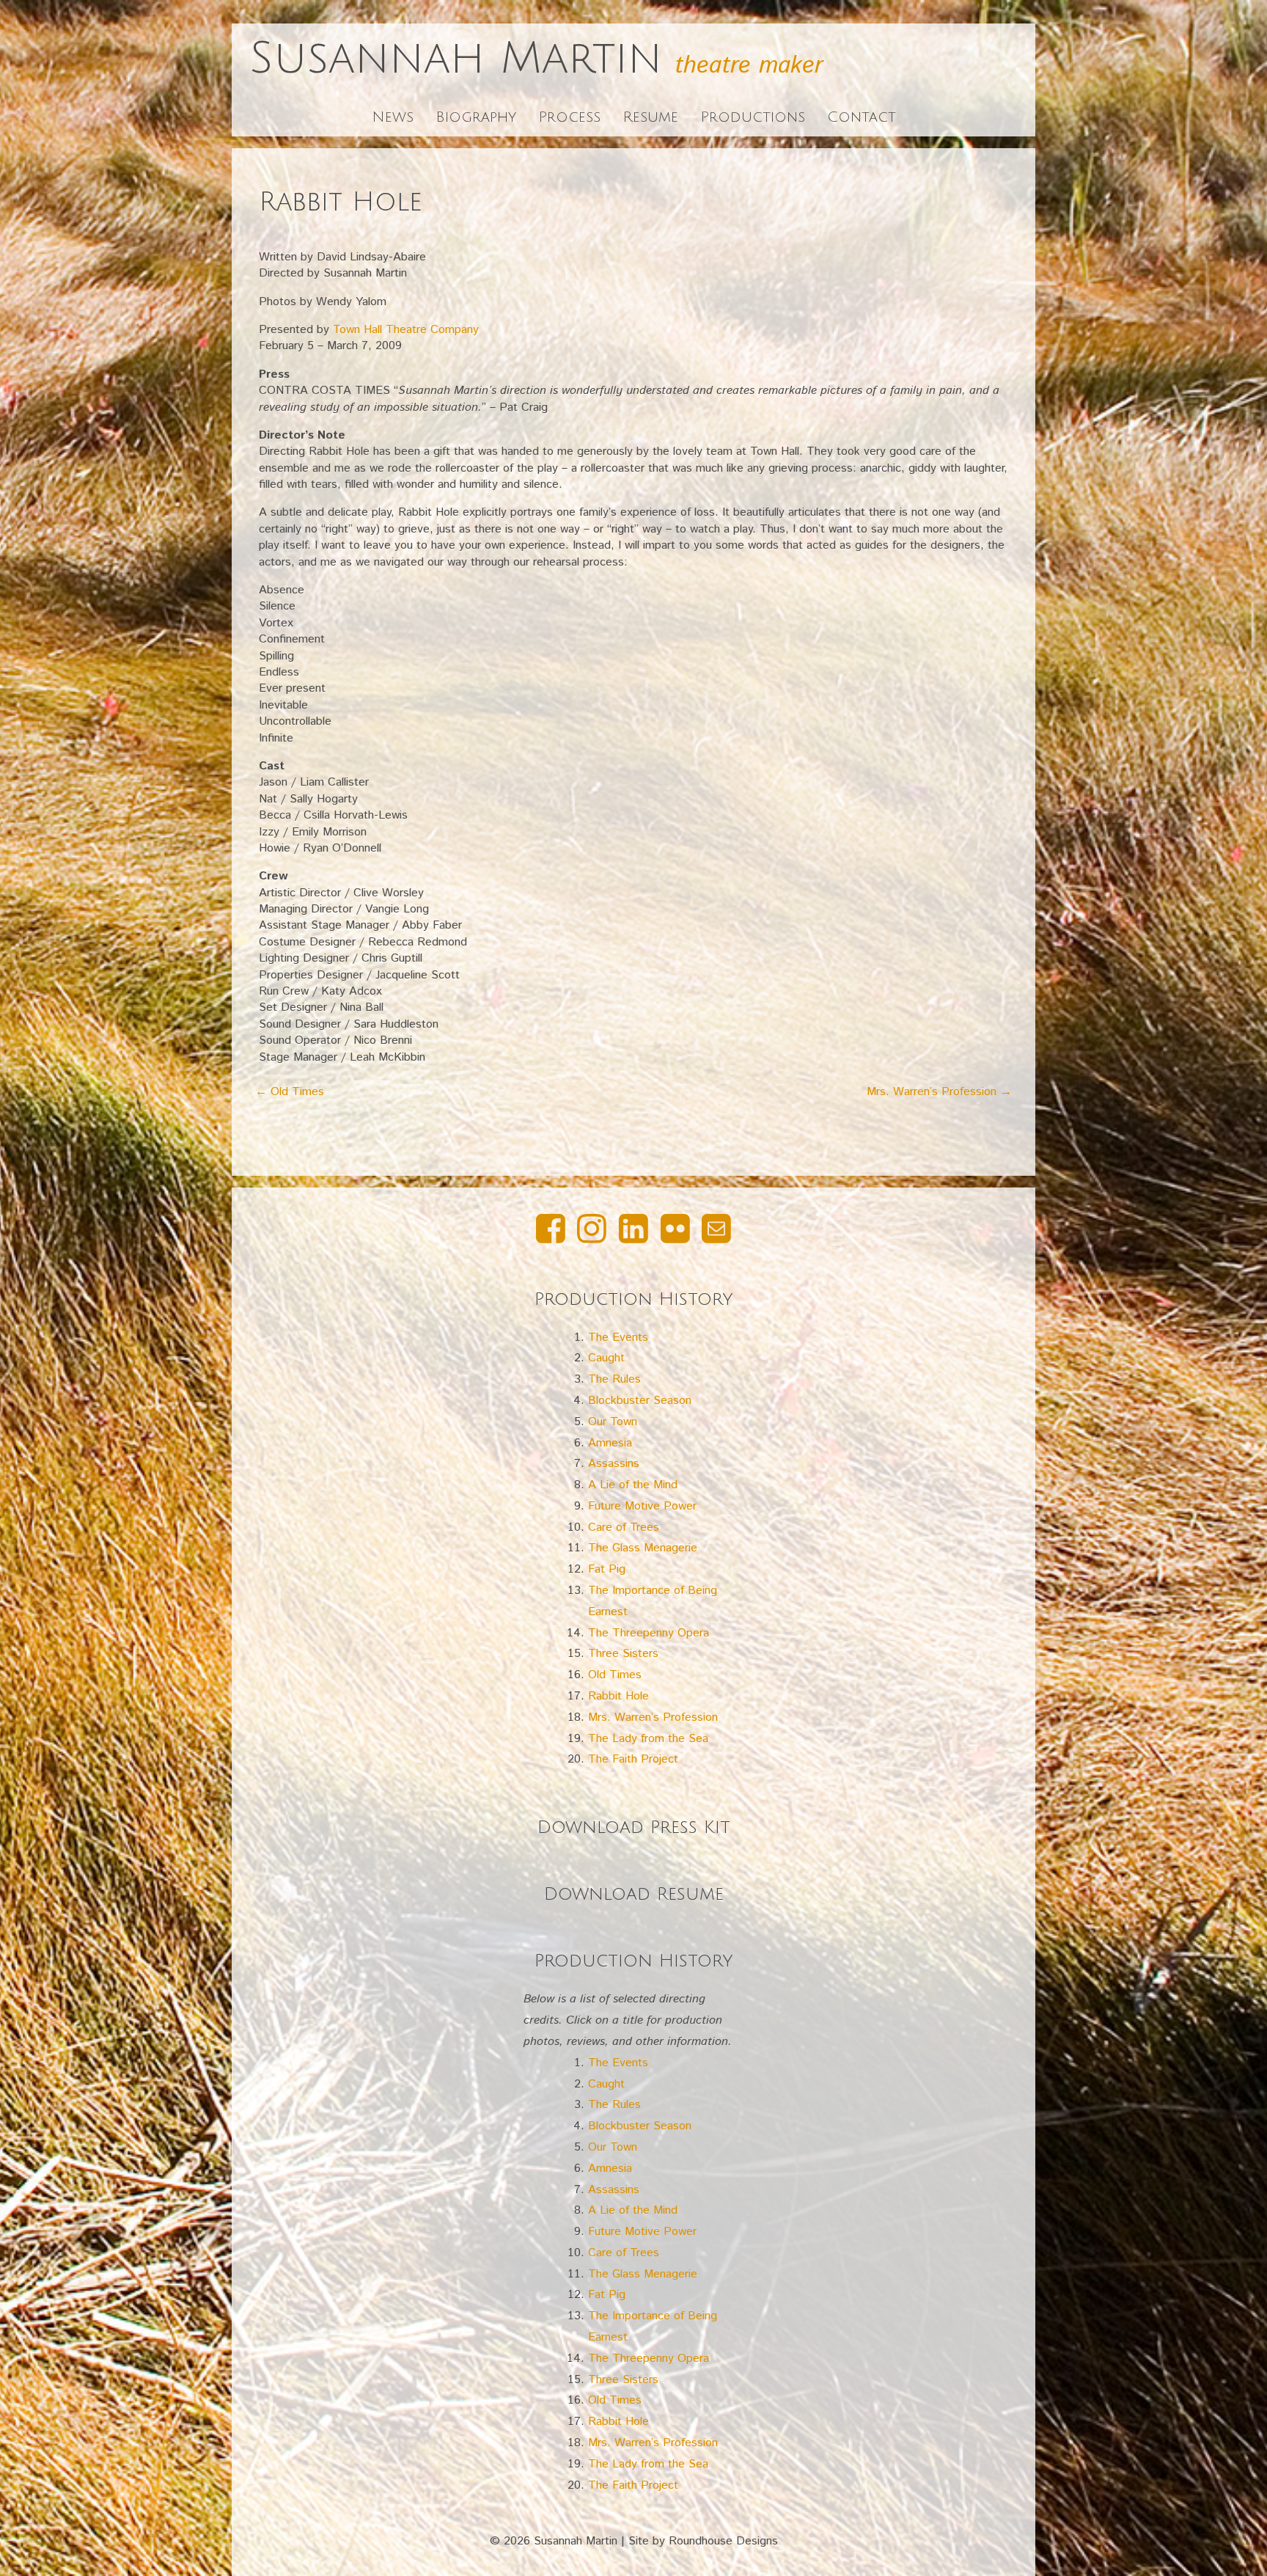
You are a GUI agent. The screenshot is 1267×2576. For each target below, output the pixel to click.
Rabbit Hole (618, 1696)
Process (569, 117)
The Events (618, 1338)
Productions (753, 117)
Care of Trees (624, 1527)
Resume (650, 117)
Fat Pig (607, 1569)
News (393, 117)
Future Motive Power (642, 1506)
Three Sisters (623, 1654)
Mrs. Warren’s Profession (653, 1717)
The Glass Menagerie (643, 1548)
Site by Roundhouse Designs (703, 2541)
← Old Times (290, 1092)
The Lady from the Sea (648, 1739)
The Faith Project (633, 1759)
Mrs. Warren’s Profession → (939, 1092)
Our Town (613, 1422)
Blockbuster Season (640, 1401)
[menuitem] (551, 1233)
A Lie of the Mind (633, 1485)
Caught (606, 1358)
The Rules (614, 1379)
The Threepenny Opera (649, 1633)
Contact (862, 117)
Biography (476, 117)
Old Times (615, 1675)
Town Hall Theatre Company (406, 330)
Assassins (614, 1464)
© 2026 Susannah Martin (554, 2541)
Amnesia (610, 1443)
